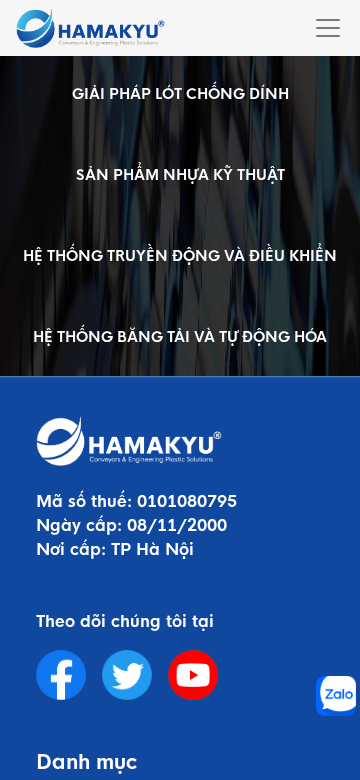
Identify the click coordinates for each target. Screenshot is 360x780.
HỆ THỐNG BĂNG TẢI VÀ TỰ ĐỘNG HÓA (180, 337)
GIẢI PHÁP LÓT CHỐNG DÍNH (180, 94)
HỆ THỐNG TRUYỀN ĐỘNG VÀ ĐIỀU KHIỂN (180, 256)
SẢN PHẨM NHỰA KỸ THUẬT (180, 175)
